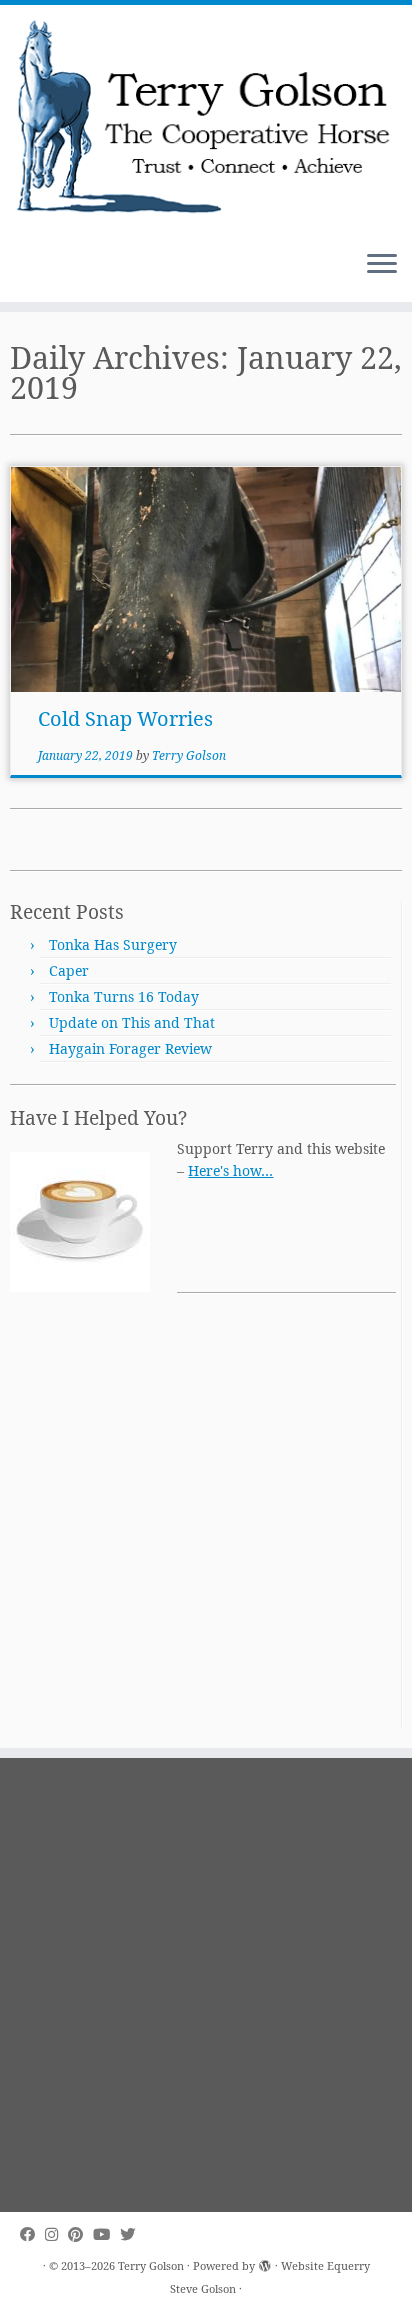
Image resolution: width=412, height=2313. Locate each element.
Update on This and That (132, 1022)
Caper (69, 970)
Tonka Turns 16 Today (124, 996)
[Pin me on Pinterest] (80, 2234)
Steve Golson (203, 2288)
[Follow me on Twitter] (132, 2234)
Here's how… (230, 1170)
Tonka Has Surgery (113, 944)
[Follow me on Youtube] (106, 2234)
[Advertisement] (206, 1522)
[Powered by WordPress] (265, 2262)
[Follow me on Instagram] (56, 2234)
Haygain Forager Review (130, 1048)
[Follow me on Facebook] (32, 2234)
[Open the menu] (382, 266)
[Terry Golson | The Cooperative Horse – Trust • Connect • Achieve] (206, 120)
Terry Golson (189, 755)
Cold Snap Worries (125, 718)
